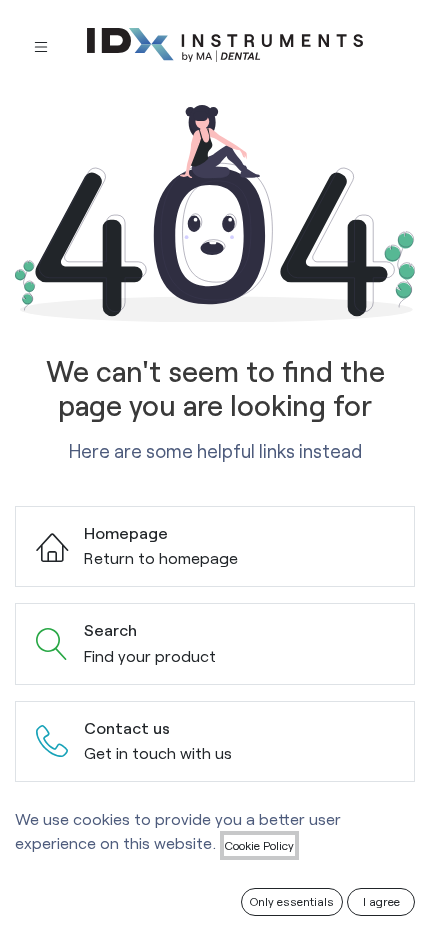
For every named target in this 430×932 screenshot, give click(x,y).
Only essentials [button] (292, 901)
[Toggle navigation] (41, 45)
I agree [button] (381, 901)
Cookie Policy (259, 845)
